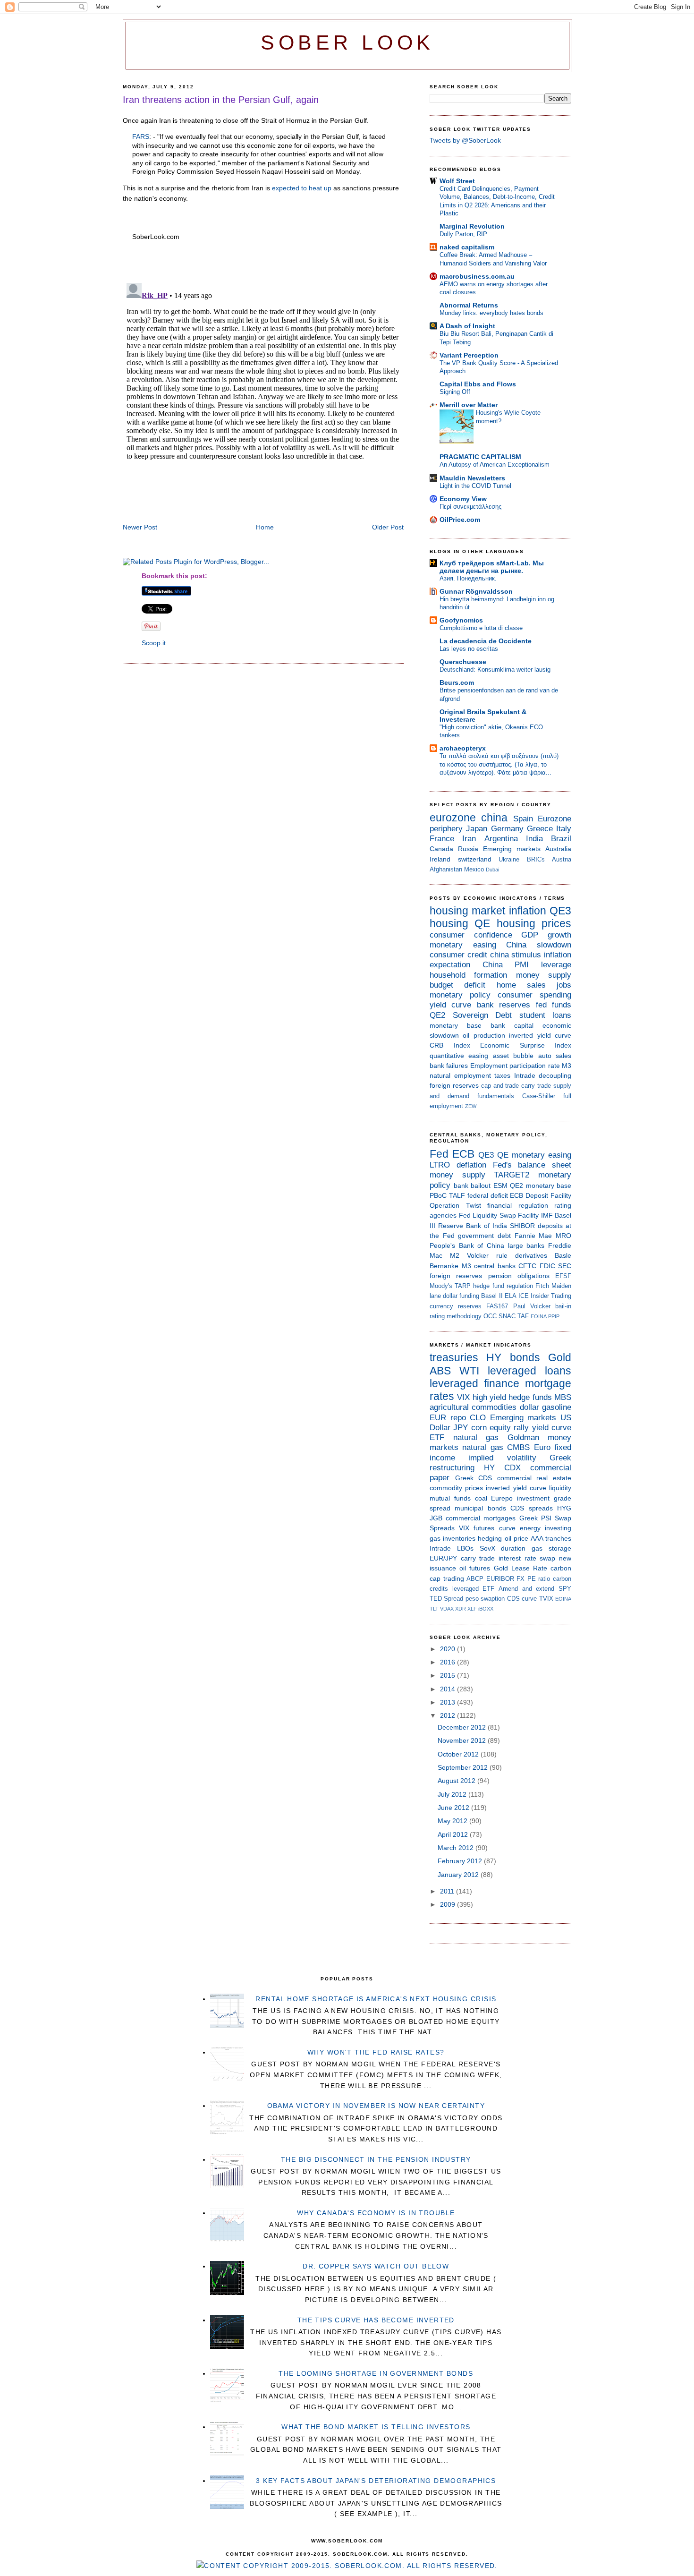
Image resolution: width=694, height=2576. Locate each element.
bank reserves (504, 1005)
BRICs (536, 859)
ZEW (471, 1106)
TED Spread (446, 1599)
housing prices (534, 923)
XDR (461, 1609)
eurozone (453, 818)
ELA (511, 1296)
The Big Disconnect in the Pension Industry (376, 2159)
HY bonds (513, 1357)
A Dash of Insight (467, 326)
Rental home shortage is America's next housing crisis (376, 1999)
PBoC (438, 1195)
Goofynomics (461, 620)
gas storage (551, 1548)
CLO (478, 1418)
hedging (490, 1538)
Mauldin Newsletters (472, 478)
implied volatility (502, 1458)
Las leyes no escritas (469, 649)
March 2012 (457, 1848)
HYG (564, 1508)
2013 (449, 1702)
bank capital (512, 1025)
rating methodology (456, 1316)
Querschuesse (463, 662)
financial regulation (518, 1205)
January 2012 (459, 1875)
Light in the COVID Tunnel (475, 486)
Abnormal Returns (469, 305)
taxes (502, 1075)
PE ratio (539, 1579)
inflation (528, 911)
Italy (564, 829)
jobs (564, 985)
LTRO (440, 1165)
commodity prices (456, 1488)
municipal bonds (480, 1508)
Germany (507, 829)
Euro (542, 1447)
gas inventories (453, 1538)
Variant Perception (469, 355)
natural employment (460, 1075)
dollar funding (461, 1296)
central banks (495, 1266)
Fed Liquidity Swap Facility (499, 1215)
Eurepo (502, 1498)
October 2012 (459, 1754)
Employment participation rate (515, 1066)
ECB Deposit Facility (541, 1195)
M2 (455, 1255)
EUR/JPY (443, 1558)
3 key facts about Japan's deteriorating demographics (376, 2481)
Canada (441, 849)
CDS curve (522, 1599)
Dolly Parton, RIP (463, 234)
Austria (562, 859)
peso (472, 1599)
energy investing (546, 1528)
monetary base (456, 1025)
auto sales (555, 1056)
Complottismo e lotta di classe (481, 628)
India (534, 839)
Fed (439, 1154)
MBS (563, 1397)
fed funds (554, 1005)
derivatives (531, 1255)
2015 (449, 1675)
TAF (523, 1316)
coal (481, 1498)
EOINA (539, 1316)
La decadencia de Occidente (486, 641)
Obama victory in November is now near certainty (376, 2106)
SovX (487, 1548)
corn (479, 1428)
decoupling (555, 1075)
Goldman (523, 1437)
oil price (516, 1538)
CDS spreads (531, 1508)
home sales (521, 985)
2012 (449, 1715)
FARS (141, 136)
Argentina (501, 839)
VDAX (447, 1609)
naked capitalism (467, 247)
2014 (449, 1689)
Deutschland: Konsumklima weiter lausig (495, 670)
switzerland (475, 859)
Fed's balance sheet (532, 1165)
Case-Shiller (539, 1096)
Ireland (440, 859)
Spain (523, 819)
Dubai (492, 870)
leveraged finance (474, 1383)
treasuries (454, 1357)
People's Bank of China (467, 1245)
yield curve (450, 1005)
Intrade (525, 1075)
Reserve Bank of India (473, 1226)
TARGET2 (512, 1175)
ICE (524, 1296)
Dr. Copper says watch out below (376, 2266)
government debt (484, 1236)
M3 (567, 1066)
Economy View (463, 499)
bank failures (449, 1066)
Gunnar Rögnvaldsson (476, 591)
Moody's (441, 1286)
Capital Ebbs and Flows (478, 384)
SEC (565, 1266)
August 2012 (457, 1781)
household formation (468, 975)
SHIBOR (522, 1226)
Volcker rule (487, 1255)
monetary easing (463, 945)
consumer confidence (471, 935)
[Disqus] (263, 397)
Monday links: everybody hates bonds (491, 313)
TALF (457, 1195)
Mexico (474, 869)
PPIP (554, 1316)
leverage (556, 965)
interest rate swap (527, 1558)
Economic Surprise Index (526, 1045)
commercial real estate (534, 1478)
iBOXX (486, 1609)
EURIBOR (500, 1579)
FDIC (547, 1266)
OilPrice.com (460, 520)
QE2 (437, 1015)
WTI (469, 1371)
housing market (467, 911)
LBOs (465, 1548)
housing (449, 923)
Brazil (561, 839)
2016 (449, 1662)
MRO (563, 1236)
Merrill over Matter (469, 405)
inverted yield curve (540, 1035)
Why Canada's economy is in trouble (376, 2213)
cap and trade (500, 1086)
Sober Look (347, 43)
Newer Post (140, 527)
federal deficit (488, 1195)
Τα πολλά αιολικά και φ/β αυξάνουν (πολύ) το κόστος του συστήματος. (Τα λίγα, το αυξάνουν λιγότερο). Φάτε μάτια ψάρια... (499, 764)
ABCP (475, 1579)
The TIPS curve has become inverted (376, 2320)
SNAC (507, 1316)
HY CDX (502, 1468)
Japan (477, 829)
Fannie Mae (533, 1236)
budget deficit (457, 985)
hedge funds (530, 1397)
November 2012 (463, 1740)
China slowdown (539, 945)
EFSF (563, 1276)
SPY (565, 1589)
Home (265, 527)
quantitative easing (459, 1056)
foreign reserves (454, 1085)
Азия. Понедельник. (468, 578)
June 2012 (454, 1808)
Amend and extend (526, 1589)
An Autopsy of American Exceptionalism (495, 465)
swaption (493, 1599)
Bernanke (444, 1266)
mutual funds (450, 1498)
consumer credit (458, 955)
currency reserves (456, 1306)
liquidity (560, 1488)
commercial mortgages (481, 1518)
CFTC (527, 1266)
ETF (437, 1437)
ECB (463, 1154)
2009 (449, 1904)
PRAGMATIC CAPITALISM (480, 457)
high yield (489, 1397)
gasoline (557, 1407)
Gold (560, 1357)
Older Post (388, 527)
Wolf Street (457, 181)
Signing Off (455, 392)
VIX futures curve (487, 1528)
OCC (490, 1316)
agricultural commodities (473, 1407)
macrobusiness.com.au (477, 276)
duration (513, 1548)
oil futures (475, 1568)
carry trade (536, 1086)
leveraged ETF (474, 1589)
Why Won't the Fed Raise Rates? (376, 2052)
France (442, 839)
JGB (436, 1518)
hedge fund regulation (503, 1286)
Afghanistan (446, 869)
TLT (434, 1609)
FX (520, 1579)
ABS (440, 1371)
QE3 (560, 911)
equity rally (509, 1428)
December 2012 (463, 1727)
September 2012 (464, 1767)
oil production (484, 1035)
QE (482, 923)
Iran (469, 839)
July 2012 (453, 1794)
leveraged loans (529, 1371)
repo (458, 1418)
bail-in (563, 1306)
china (494, 818)
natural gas (476, 1437)
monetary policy (460, 995)
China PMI (506, 965)
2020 (449, 1649)
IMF (547, 1215)
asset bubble (513, 1056)
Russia (468, 849)
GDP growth (546, 935)
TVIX (546, 1599)
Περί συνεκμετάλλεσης (470, 507)
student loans (546, 1015)
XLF (472, 1609)
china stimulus (516, 955)
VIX (463, 1397)
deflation (471, 1165)
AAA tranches (551, 1538)
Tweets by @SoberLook (465, 140)
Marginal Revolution (472, 226)
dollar (529, 1407)
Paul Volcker (532, 1306)
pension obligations (519, 1276)
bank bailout (472, 1186)
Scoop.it (154, 643)
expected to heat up (302, 188)
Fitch (542, 1286)
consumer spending (534, 995)
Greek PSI (535, 1518)
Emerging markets (512, 849)
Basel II (492, 1296)
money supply (544, 975)
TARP (463, 1286)
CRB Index (450, 1045)
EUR (438, 1418)
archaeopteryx (463, 748)
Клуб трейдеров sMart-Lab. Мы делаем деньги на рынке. (492, 567)
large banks (526, 1245)
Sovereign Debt (482, 1015)
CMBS (518, 1447)
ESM (500, 1186)
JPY (461, 1428)
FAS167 (497, 1306)
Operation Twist (455, 1205)
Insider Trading (551, 1296)
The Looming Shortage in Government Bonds (376, 2373)
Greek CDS (474, 1478)
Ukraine (509, 859)
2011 (448, 1891)
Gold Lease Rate (520, 1568)
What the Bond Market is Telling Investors (376, 2427)
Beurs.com (457, 682)
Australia (558, 849)
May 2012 (453, 1821)
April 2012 (454, 1834)
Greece (540, 829)
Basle (563, 1255)
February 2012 (461, 1861)
